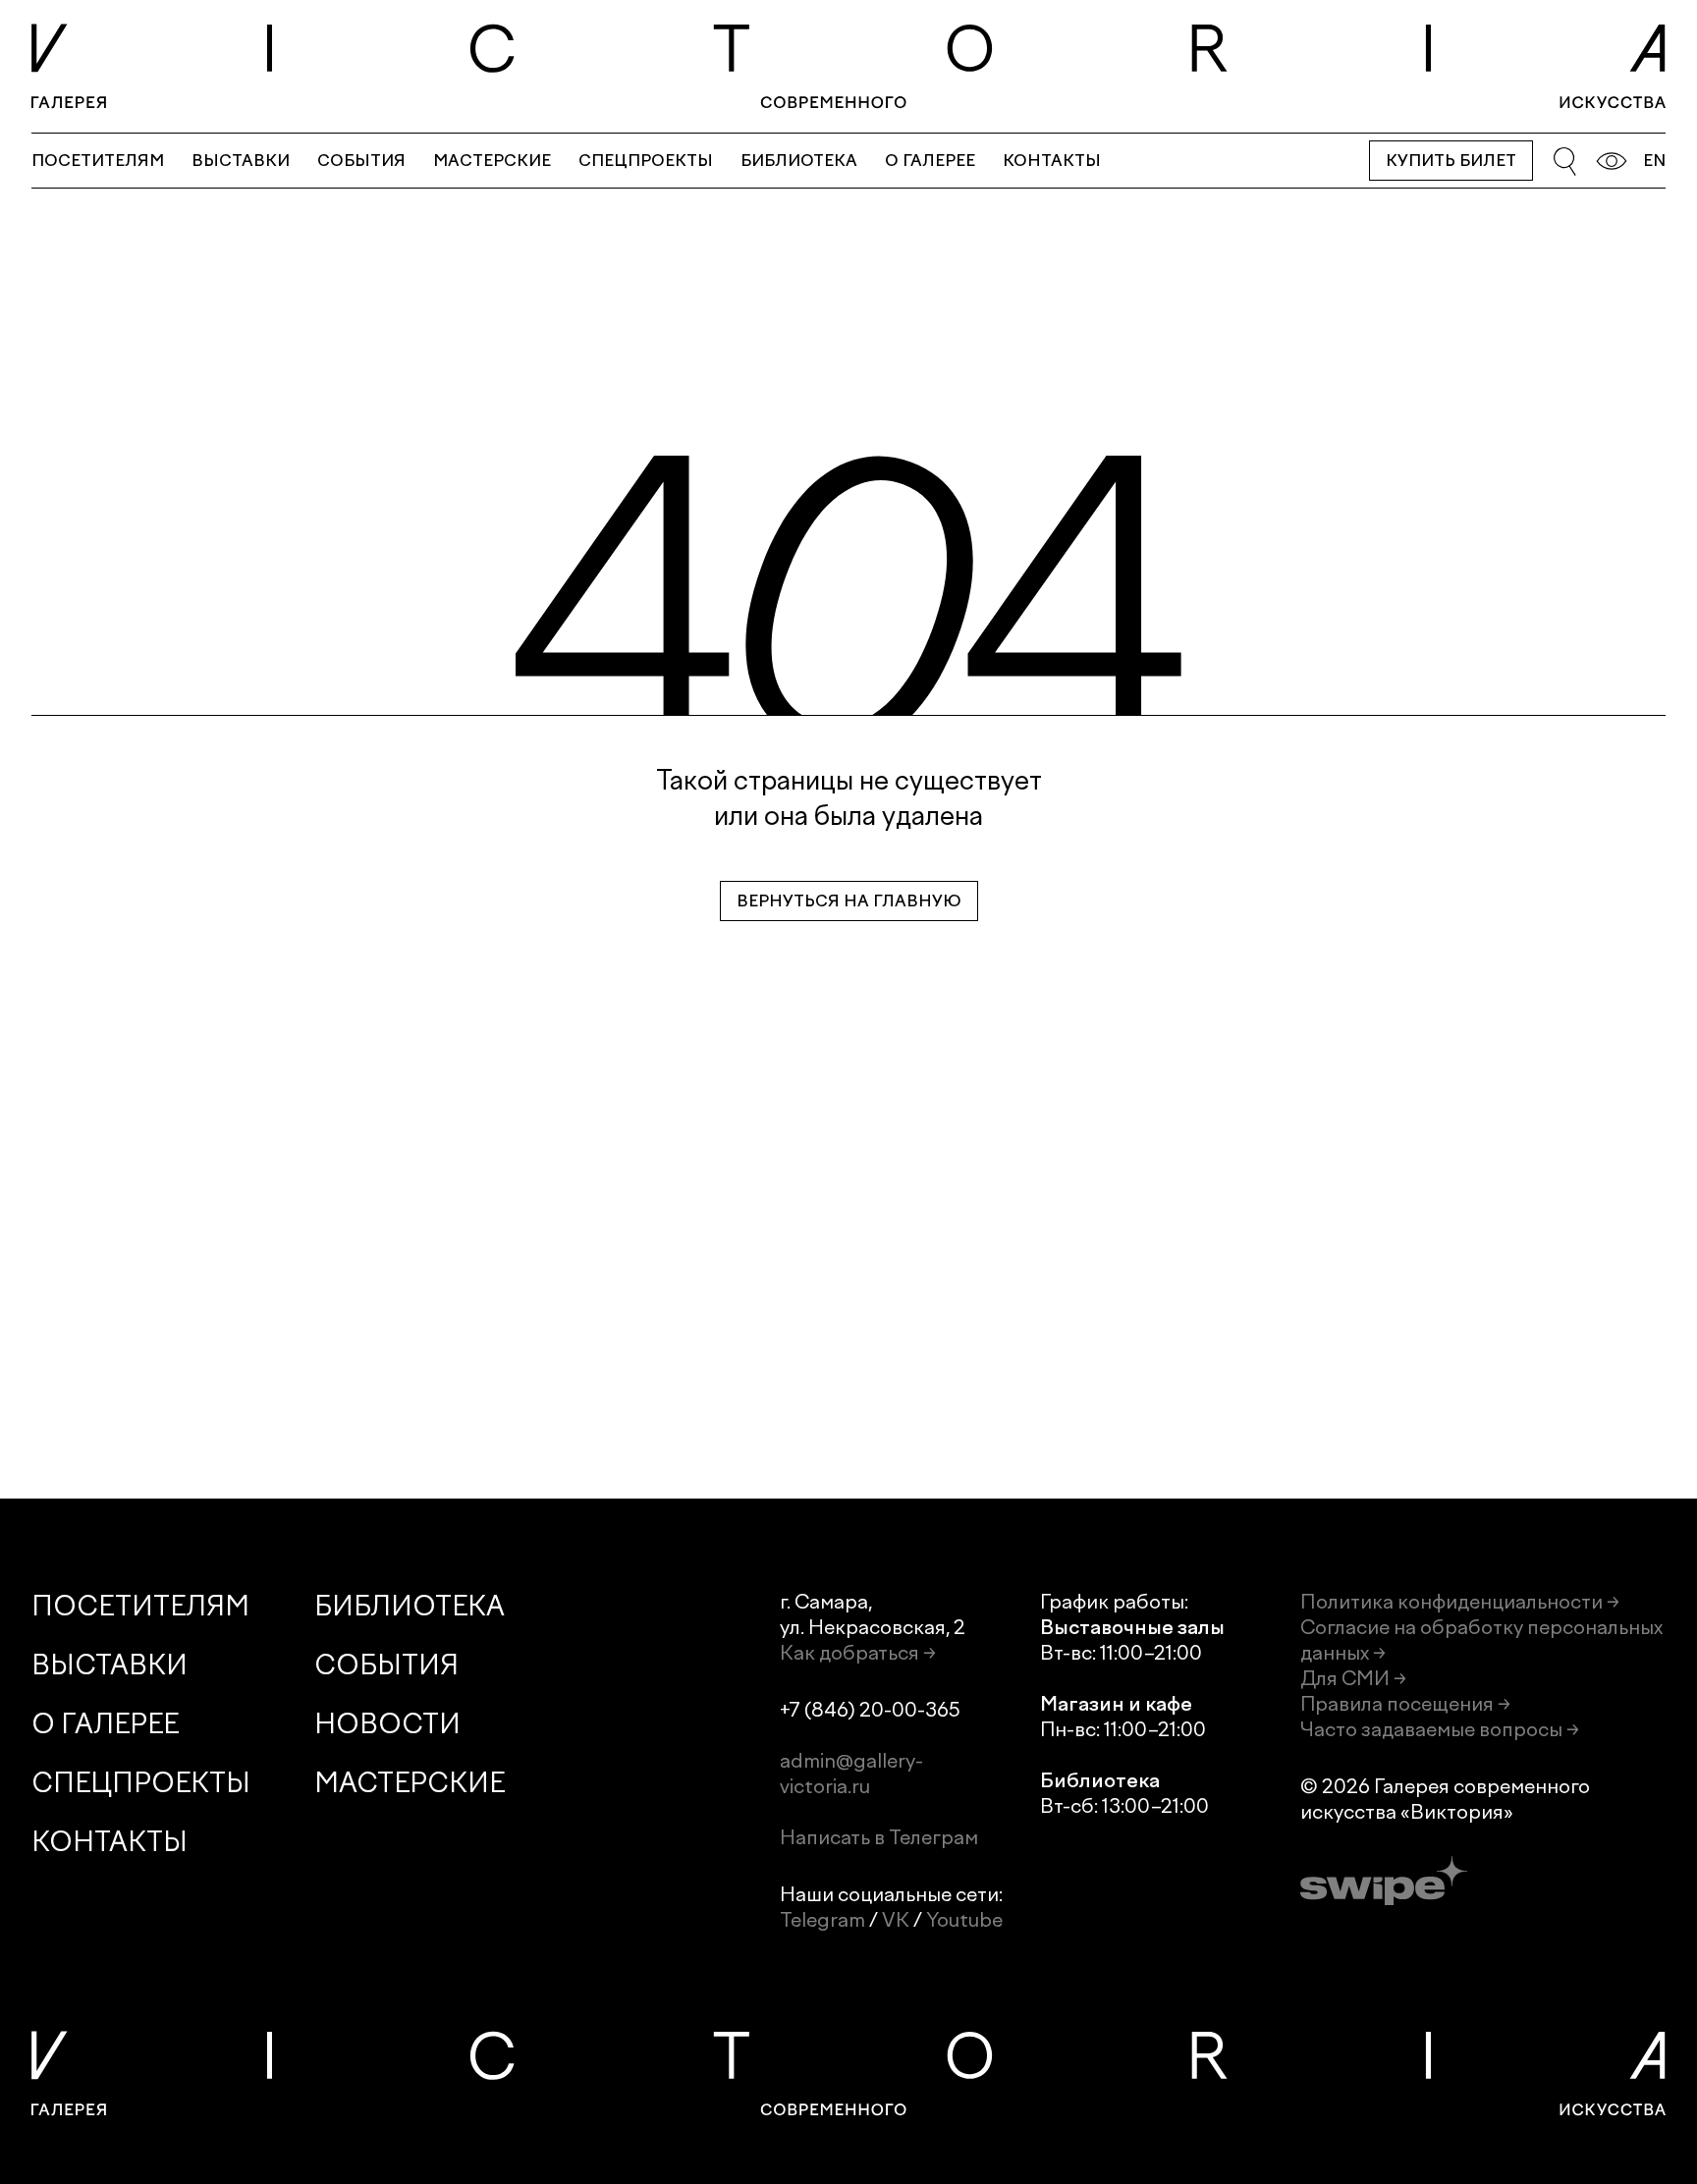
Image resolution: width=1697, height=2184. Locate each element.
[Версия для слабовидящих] (1612, 161)
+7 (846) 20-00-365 (870, 1710)
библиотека (799, 161)
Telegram (822, 1920)
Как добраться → (858, 1653)
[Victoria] (848, 66)
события (361, 161)
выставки (241, 161)
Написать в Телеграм (879, 1837)
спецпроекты (646, 161)
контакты (1052, 161)
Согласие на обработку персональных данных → (1481, 1640)
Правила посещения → (1405, 1704)
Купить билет (1451, 161)
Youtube (964, 1920)
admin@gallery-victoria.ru (851, 1774)
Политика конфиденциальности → (1460, 1602)
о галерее (930, 161)
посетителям (98, 161)
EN (1654, 161)
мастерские (492, 161)
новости (387, 1724)
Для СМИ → (1353, 1678)
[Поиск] (1564, 161)
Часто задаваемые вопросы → (1440, 1729)
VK (896, 1920)
